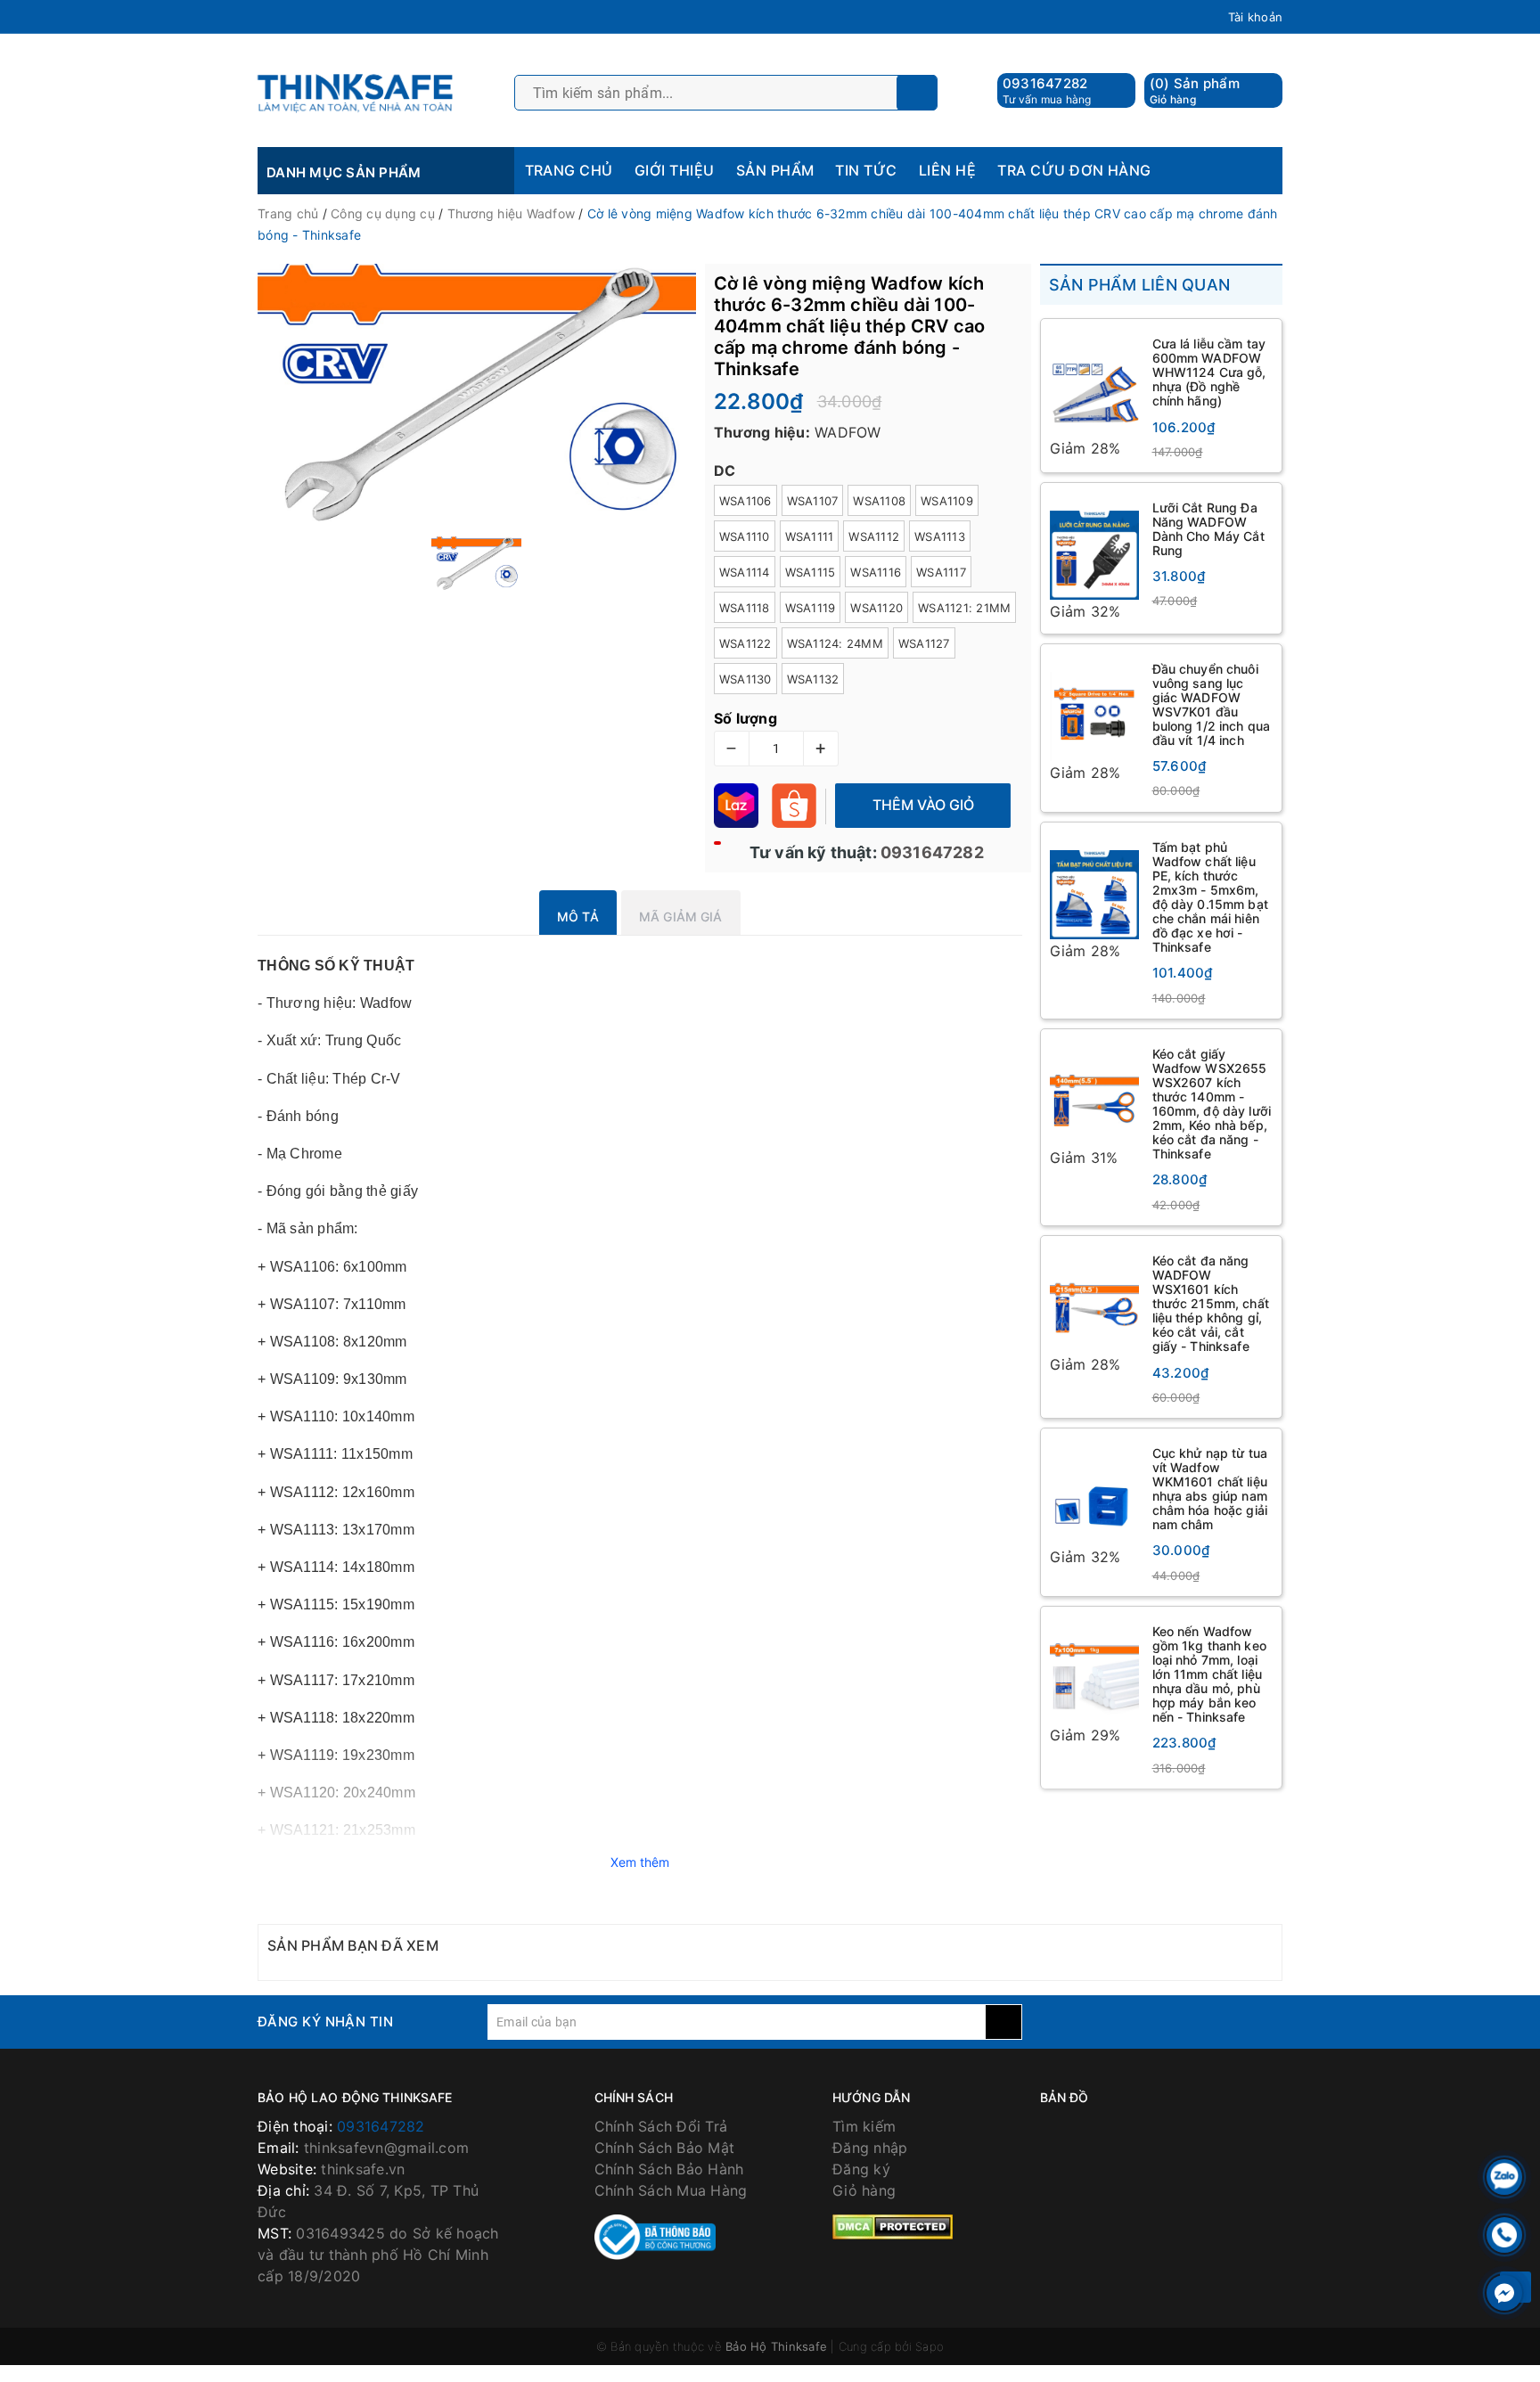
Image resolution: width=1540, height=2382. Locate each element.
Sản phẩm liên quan (1140, 285)
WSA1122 (745, 643)
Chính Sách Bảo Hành (669, 2169)
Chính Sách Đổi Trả (661, 2126)
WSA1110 (745, 536)
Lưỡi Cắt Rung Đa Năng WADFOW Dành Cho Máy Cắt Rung (1208, 529)
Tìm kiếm (864, 2126)
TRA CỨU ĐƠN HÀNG (1074, 170)
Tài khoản (1255, 17)
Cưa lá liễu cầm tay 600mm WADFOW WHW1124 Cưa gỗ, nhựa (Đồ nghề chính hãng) (1209, 372)
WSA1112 (874, 536)
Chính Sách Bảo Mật (665, 2148)
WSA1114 (745, 572)
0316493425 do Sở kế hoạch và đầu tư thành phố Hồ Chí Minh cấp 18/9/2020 (378, 2255)
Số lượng (745, 718)
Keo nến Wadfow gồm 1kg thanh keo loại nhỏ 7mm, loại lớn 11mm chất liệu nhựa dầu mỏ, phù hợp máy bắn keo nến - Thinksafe (1209, 1674)
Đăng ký (861, 2169)
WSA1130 (745, 679)
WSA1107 (813, 501)
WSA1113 (940, 536)
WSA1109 (947, 501)
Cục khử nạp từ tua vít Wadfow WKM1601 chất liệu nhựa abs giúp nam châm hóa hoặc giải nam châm (1210, 1489)
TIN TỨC (866, 170)
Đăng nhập (870, 2148)
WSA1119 (811, 608)
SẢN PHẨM (775, 170)
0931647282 (1045, 83)
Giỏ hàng (864, 2190)
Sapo (930, 2346)
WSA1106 (745, 501)
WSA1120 (876, 608)
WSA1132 (813, 679)
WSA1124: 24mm (835, 643)
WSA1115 (811, 572)
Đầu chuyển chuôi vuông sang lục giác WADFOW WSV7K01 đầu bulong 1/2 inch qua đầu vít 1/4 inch (1212, 704)
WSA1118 (745, 608)
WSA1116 (876, 572)
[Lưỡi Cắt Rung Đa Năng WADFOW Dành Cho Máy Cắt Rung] (1094, 546)
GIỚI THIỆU (675, 170)
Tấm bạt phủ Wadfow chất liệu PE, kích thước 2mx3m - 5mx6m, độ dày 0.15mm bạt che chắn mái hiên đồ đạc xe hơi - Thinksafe (1210, 897)
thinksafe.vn (363, 2169)
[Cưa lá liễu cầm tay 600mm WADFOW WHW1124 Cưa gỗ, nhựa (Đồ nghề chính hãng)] (1094, 382)
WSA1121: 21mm (964, 608)
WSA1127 (924, 643)
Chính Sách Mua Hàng (671, 2190)
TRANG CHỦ (569, 170)
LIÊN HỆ (947, 170)
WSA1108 (879, 501)
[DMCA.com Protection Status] (893, 2226)
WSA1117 (941, 572)
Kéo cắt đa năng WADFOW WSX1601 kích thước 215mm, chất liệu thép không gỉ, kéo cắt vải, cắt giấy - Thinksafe (1211, 1304)
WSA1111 (810, 536)
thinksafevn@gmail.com (386, 2148)
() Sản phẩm (1195, 90)
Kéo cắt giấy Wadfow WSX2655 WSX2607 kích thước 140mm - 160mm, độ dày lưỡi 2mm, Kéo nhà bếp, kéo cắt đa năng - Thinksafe (1212, 1104)
